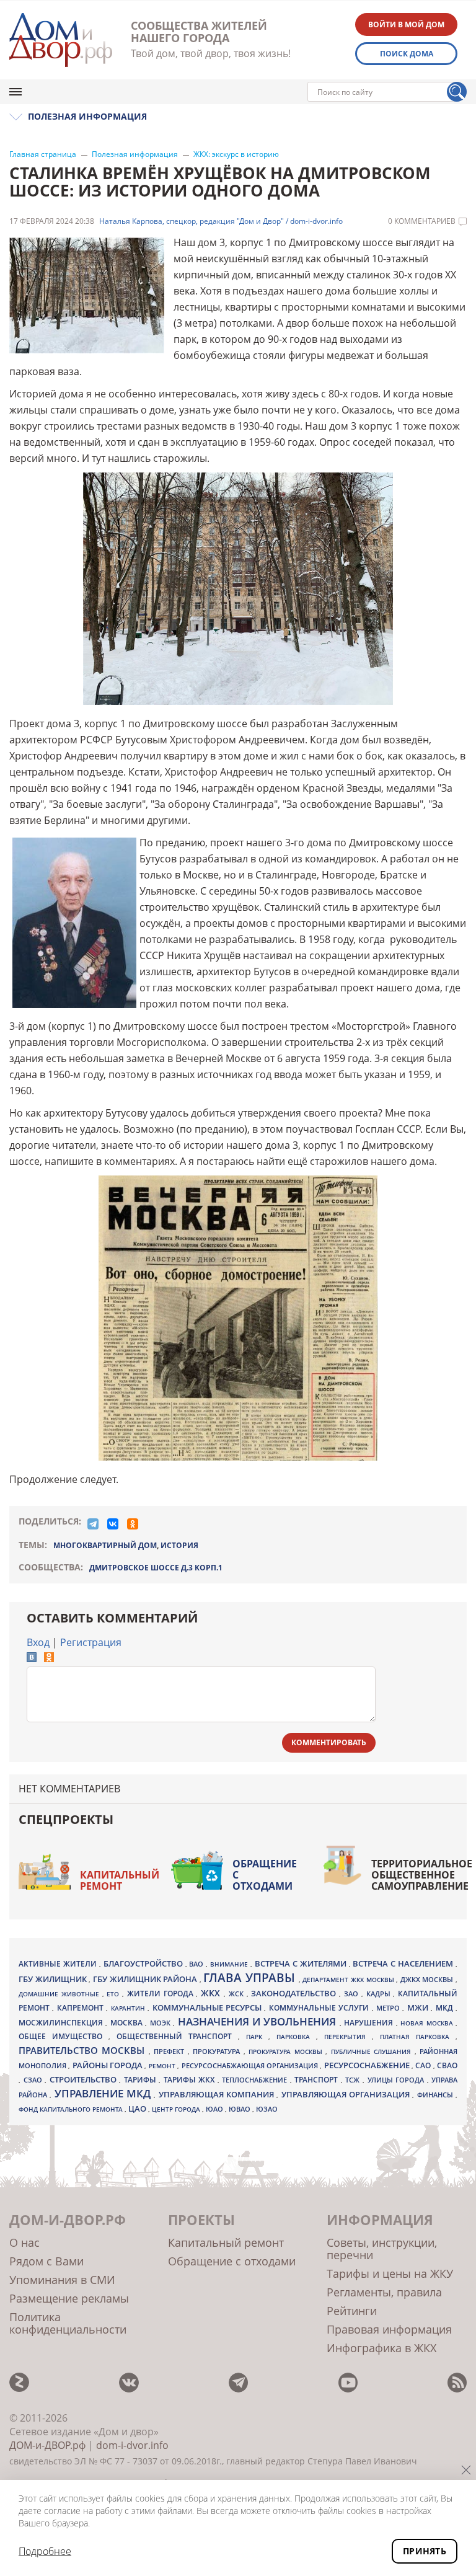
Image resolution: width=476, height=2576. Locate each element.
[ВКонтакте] (113, 1524)
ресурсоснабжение (368, 2065)
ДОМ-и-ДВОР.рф (47, 2445)
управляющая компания (218, 2094)
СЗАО (34, 2080)
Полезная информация (135, 154)
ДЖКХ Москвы (428, 1979)
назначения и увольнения (259, 2021)
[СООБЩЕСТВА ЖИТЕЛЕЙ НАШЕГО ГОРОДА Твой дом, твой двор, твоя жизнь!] (61, 40)
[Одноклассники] (133, 1524)
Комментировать (329, 1742)
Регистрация (91, 1642)
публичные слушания (373, 2052)
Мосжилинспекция (62, 2023)
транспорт (318, 2080)
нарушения (370, 2023)
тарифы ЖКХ (191, 2080)
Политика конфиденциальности (68, 2323)
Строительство (85, 2079)
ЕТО (114, 1994)
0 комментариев (422, 221)
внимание (230, 1964)
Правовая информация (389, 2329)
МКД (446, 2007)
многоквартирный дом (105, 1545)
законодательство (295, 1993)
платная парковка (418, 2037)
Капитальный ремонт (120, 1880)
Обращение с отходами (265, 1875)
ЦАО (138, 2109)
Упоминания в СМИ (62, 2280)
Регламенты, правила (384, 2292)
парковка (296, 2037)
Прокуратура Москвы (287, 2052)
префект (170, 2051)
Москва (128, 2022)
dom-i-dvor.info (132, 2445)
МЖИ (419, 2007)
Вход (38, 1642)
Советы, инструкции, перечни (382, 2249)
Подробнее (45, 2551)
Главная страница (43, 154)
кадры (380, 1994)
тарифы (142, 2080)
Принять (425, 2551)
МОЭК (161, 2023)
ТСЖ (354, 2080)
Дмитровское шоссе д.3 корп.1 (156, 1568)
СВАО (447, 2065)
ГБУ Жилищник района (146, 1979)
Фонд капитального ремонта (72, 2109)
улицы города (397, 2080)
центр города (177, 2109)
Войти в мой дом (406, 24)
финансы (436, 2095)
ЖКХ (212, 1993)
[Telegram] (93, 1524)
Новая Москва (428, 2023)
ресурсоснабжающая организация (251, 2066)
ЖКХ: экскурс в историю (236, 154)
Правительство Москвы (84, 2050)
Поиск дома (407, 54)
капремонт (82, 2007)
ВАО (197, 1964)
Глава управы (251, 1978)
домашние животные (60, 1994)
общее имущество (64, 2036)
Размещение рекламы (69, 2298)
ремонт (163, 2066)
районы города (109, 2065)
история (179, 1545)
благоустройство (144, 1963)
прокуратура (218, 2052)
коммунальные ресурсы (209, 2008)
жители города (162, 1994)
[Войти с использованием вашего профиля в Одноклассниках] (49, 1658)
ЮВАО (240, 2109)
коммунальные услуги (320, 2008)
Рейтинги (352, 2311)
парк (257, 2037)
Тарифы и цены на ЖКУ (390, 2273)
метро (389, 2008)
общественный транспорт (177, 2036)
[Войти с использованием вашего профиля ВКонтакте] (32, 1658)
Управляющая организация (347, 2094)
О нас (24, 2242)
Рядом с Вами (46, 2261)
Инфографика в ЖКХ (381, 2348)
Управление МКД (104, 2093)
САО (424, 2065)
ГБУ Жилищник (54, 1979)
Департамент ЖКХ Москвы (349, 1980)
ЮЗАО (267, 2109)
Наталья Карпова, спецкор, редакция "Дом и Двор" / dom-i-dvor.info (221, 221)
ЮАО (215, 2109)
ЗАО (353, 1994)
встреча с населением (404, 1963)
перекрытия (348, 2037)
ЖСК (238, 1994)
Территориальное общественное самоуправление (422, 1875)
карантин (129, 2008)
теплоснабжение (256, 2080)
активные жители (59, 1964)
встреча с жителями (302, 1963)
